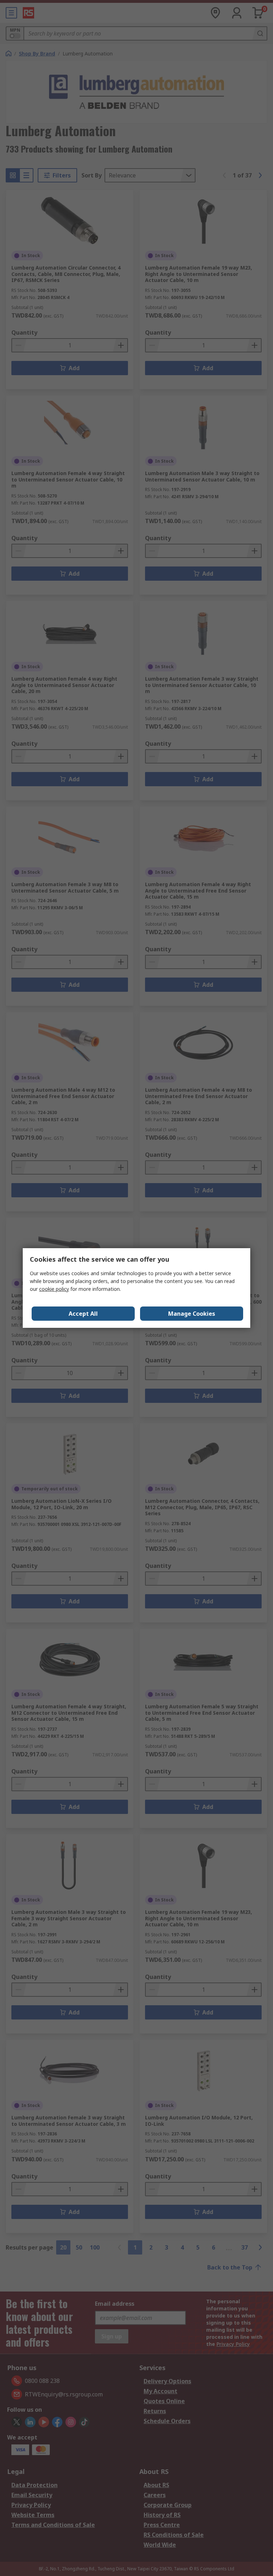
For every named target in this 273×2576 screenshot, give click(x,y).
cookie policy (54, 1289)
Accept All (83, 1314)
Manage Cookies (192, 1314)
